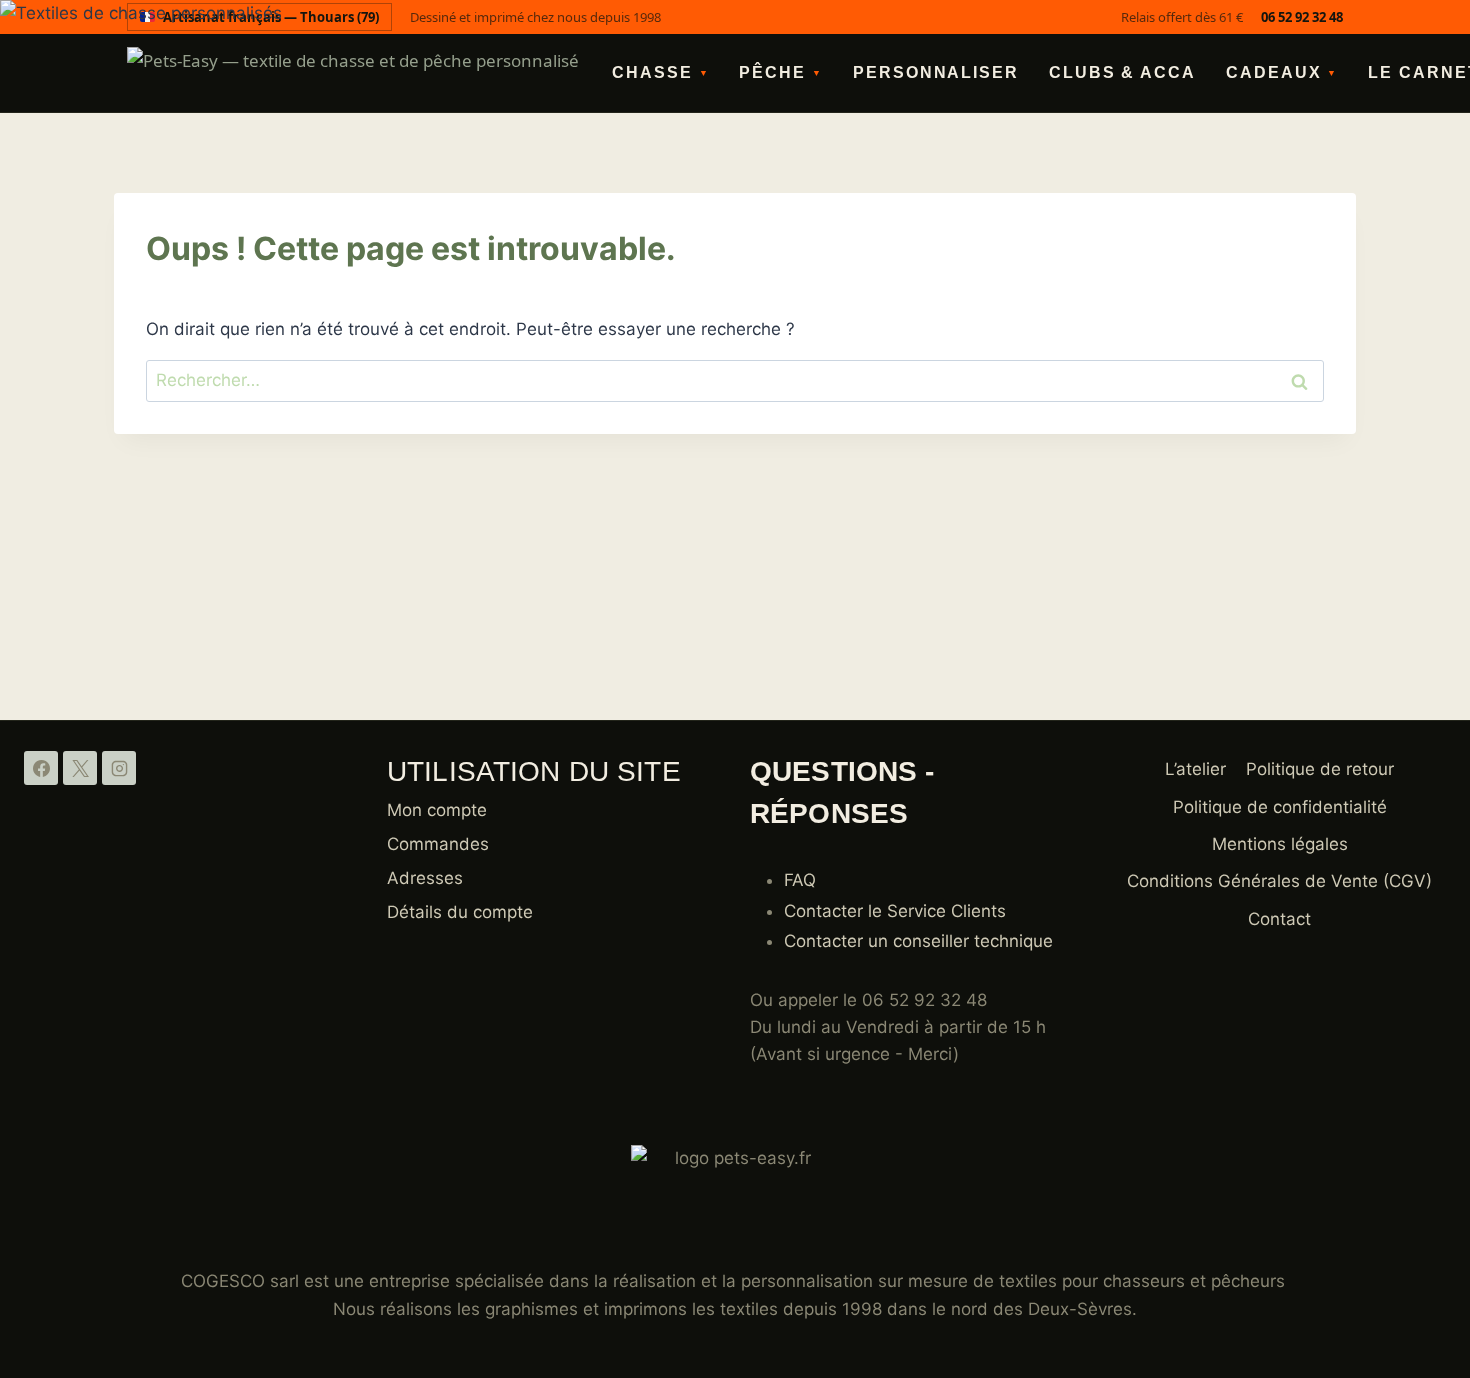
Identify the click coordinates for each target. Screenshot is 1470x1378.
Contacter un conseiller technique (918, 941)
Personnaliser (936, 72)
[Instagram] (119, 768)
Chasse (660, 72)
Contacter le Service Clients (895, 911)
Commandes (438, 844)
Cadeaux (1282, 72)
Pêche (781, 72)
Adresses (425, 878)
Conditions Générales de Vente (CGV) (1279, 881)
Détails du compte (460, 912)
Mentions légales (1280, 844)
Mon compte (437, 810)
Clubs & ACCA (1122, 72)
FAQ (800, 880)
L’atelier (1195, 769)
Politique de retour (1320, 769)
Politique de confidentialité (1280, 807)
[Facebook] (41, 768)
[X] (80, 768)
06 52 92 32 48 (1302, 17)
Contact (1279, 919)
